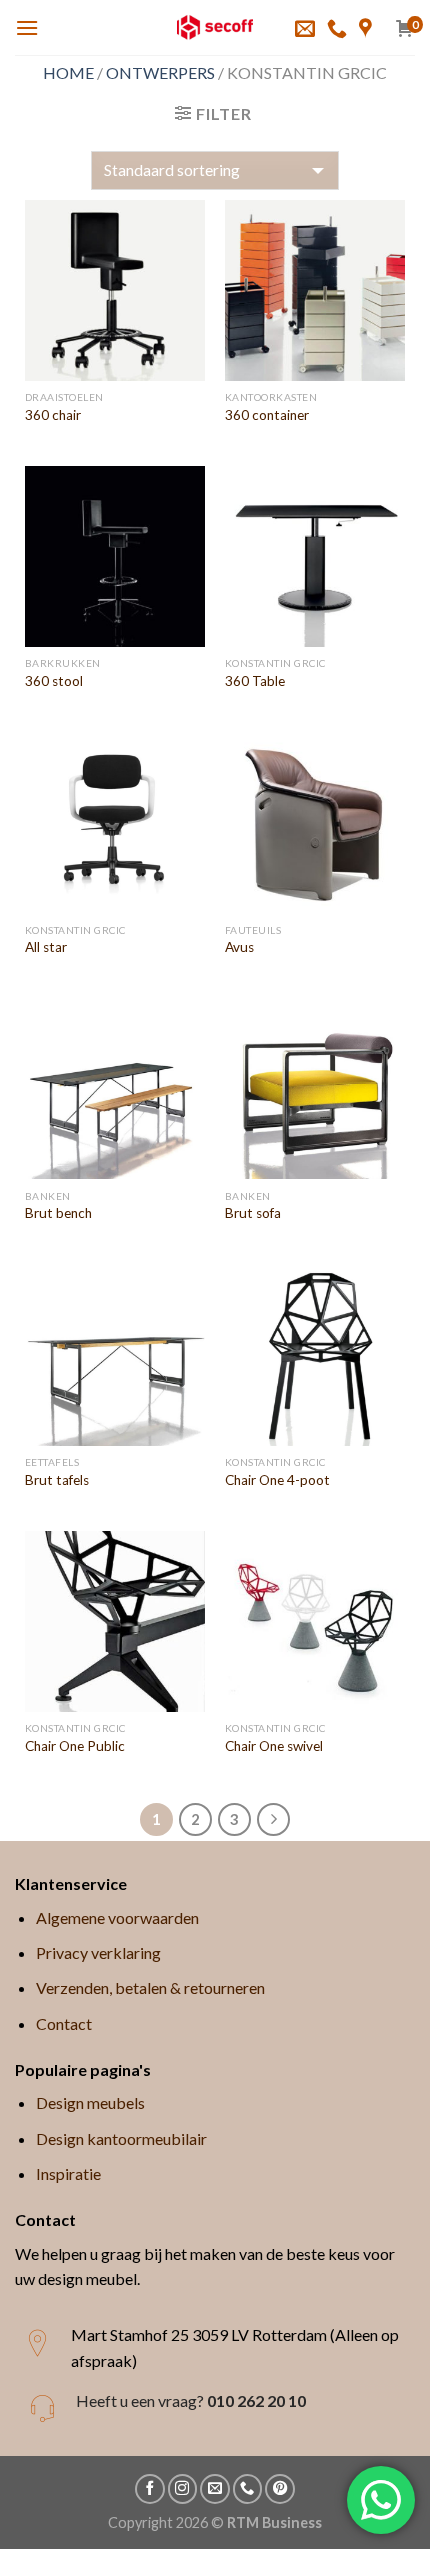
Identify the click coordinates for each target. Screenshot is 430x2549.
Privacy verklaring (98, 1952)
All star (46, 947)
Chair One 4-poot (277, 1480)
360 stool (54, 681)
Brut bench (58, 1213)
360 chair (53, 415)
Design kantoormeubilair (121, 2138)
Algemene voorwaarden (117, 1917)
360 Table (255, 681)
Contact (64, 2023)
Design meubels (90, 2102)
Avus (239, 947)
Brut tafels (57, 1480)
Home (68, 72)
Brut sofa (253, 1213)
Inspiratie (68, 2173)
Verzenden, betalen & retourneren (150, 1987)
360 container (267, 415)
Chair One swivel (274, 1746)
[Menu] (27, 27)
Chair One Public (75, 1746)
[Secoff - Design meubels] (215, 27)
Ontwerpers (160, 72)
